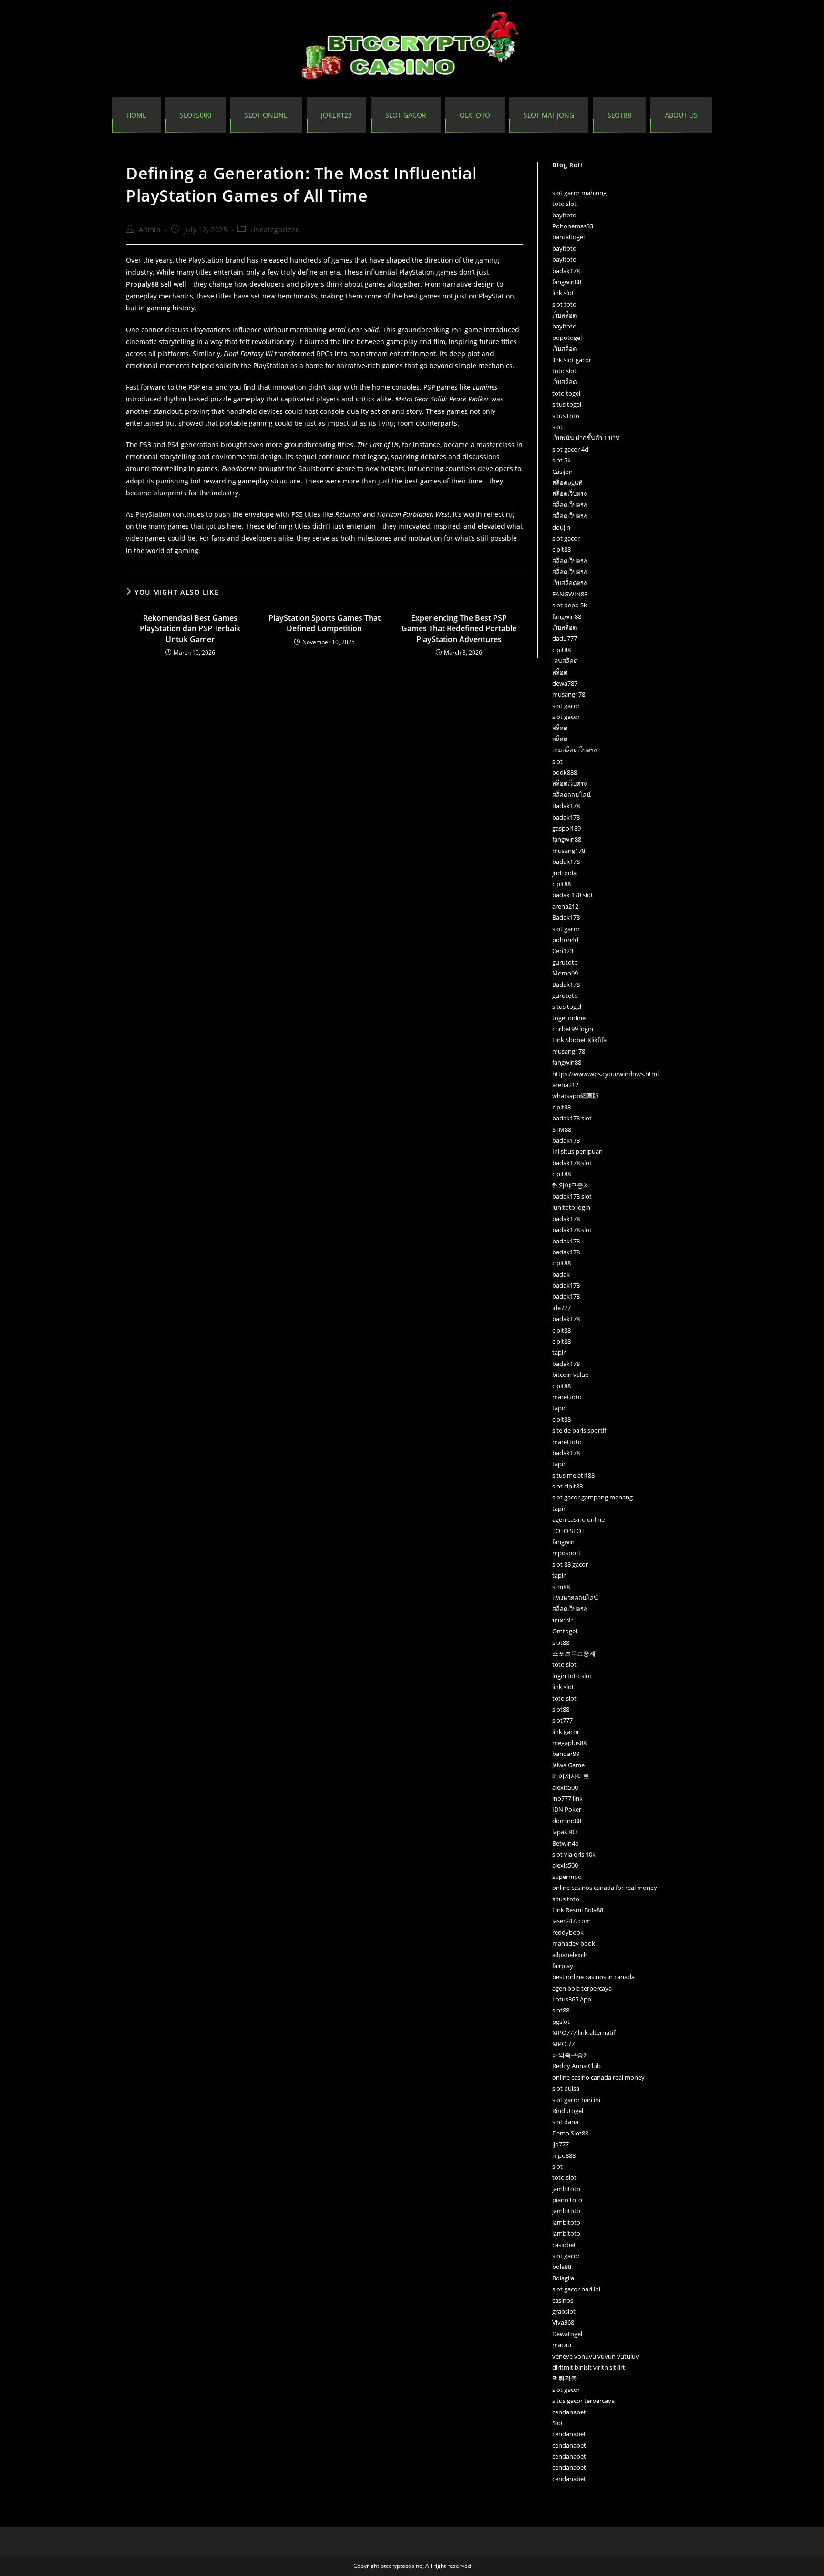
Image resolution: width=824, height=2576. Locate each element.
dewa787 (565, 683)
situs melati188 (573, 1475)
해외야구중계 (571, 1185)
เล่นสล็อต (565, 661)
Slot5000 (196, 115)
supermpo (567, 1877)
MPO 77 (563, 2044)
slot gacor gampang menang (592, 1497)
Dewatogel (567, 2334)
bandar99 (566, 1754)
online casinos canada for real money (605, 1888)
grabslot (564, 2311)
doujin (561, 527)
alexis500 (565, 1787)
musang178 (569, 694)
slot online (266, 115)
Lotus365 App (572, 1999)
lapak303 (565, 1832)
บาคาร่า (563, 1620)
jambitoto (566, 2189)
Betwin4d (566, 1843)
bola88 (562, 2267)
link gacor (566, 1732)
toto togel (566, 393)
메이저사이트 (571, 1776)
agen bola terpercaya (582, 1988)
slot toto (564, 304)
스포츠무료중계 (574, 1653)
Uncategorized (275, 230)
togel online (569, 1018)
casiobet (564, 2245)
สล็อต (560, 672)
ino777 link (567, 1798)
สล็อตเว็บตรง (569, 493)
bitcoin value (570, 1375)
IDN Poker (567, 1809)
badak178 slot (572, 1118)
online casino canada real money (598, 2077)
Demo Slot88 (570, 2133)
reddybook (568, 1932)
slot (557, 427)
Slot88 (619, 115)
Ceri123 (563, 951)
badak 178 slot (573, 895)
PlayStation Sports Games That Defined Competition (324, 623)
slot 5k (561, 460)
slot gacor (566, 538)
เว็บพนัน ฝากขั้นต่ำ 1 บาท (586, 438)
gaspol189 (566, 828)
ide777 (561, 1308)
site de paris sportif (579, 1430)
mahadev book (574, 1943)
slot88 (561, 1642)
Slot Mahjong (549, 115)
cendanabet (569, 2412)
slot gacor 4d (570, 449)
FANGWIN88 (570, 594)
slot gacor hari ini (576, 2100)
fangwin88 (567, 282)
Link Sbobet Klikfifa (579, 1040)
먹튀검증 (565, 2378)
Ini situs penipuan (577, 1151)
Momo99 (565, 973)
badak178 (566, 271)
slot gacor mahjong (579, 193)
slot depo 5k (570, 605)
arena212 (565, 906)
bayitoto (564, 215)
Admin (150, 230)
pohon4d (565, 940)
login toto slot (572, 1676)
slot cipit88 (567, 1486)
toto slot (564, 204)
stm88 (561, 1587)
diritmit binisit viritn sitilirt (589, 2367)
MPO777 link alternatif (584, 2032)
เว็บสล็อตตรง (569, 583)
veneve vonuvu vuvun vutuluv (596, 2356)
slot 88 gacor (570, 1564)
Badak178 (566, 806)
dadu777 (565, 638)
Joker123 (336, 115)
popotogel (567, 338)
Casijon (562, 472)
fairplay (563, 1966)
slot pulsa (566, 2088)
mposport (566, 1553)
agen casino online (578, 1519)
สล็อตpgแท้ (567, 482)
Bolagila (563, 2278)
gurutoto (565, 962)
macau (562, 2345)
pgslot (561, 2022)
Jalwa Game (568, 1765)
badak (561, 1274)
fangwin (563, 1542)
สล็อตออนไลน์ (572, 795)
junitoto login (571, 1207)
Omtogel (565, 1631)
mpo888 (564, 2155)
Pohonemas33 (573, 226)
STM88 (562, 1129)
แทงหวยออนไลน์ (575, 1598)
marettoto (567, 1397)
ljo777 (561, 2144)
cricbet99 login (573, 1029)
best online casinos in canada (593, 1977)
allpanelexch (570, 1955)
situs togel (567, 404)
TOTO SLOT (568, 1531)
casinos (563, 2300)
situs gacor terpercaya (583, 2401)
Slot (558, 2423)
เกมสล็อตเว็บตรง (574, 750)
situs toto (566, 416)
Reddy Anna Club (577, 2066)
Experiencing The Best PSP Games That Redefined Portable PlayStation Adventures (459, 629)
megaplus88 (569, 1743)
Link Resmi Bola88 (578, 1910)
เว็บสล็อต (564, 315)
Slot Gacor (406, 115)
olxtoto (475, 115)
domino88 (567, 1821)
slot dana (565, 2122)
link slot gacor (572, 360)
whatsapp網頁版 (576, 1096)
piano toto (567, 2200)
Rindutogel (568, 2111)
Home (136, 115)
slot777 (562, 1720)
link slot (563, 293)
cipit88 (561, 549)
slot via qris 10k (574, 1854)
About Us (681, 115)
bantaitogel (568, 237)
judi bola (564, 873)
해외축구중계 (571, 2055)
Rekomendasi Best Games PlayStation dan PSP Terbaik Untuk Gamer (190, 629)
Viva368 (563, 2322)
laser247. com (572, 1921)
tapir (559, 1352)
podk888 (565, 772)
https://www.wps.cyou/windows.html (605, 1074)
